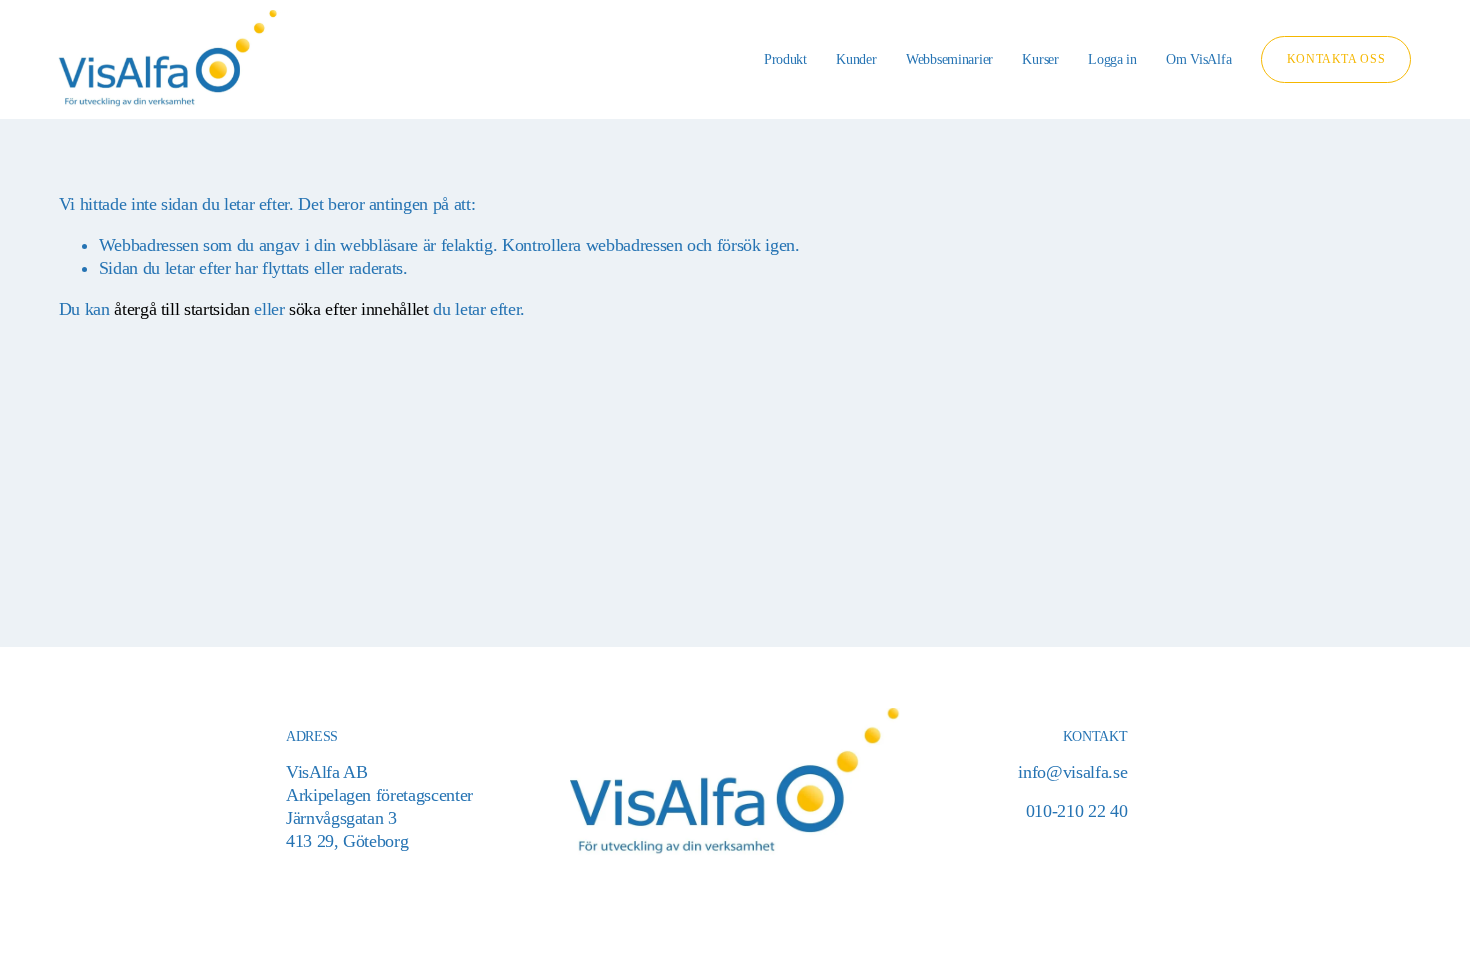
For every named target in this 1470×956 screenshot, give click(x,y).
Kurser (1040, 59)
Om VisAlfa (1198, 59)
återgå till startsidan (181, 309)
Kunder (856, 59)
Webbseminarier (949, 59)
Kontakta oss (1336, 59)
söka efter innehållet (359, 309)
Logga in (1112, 59)
